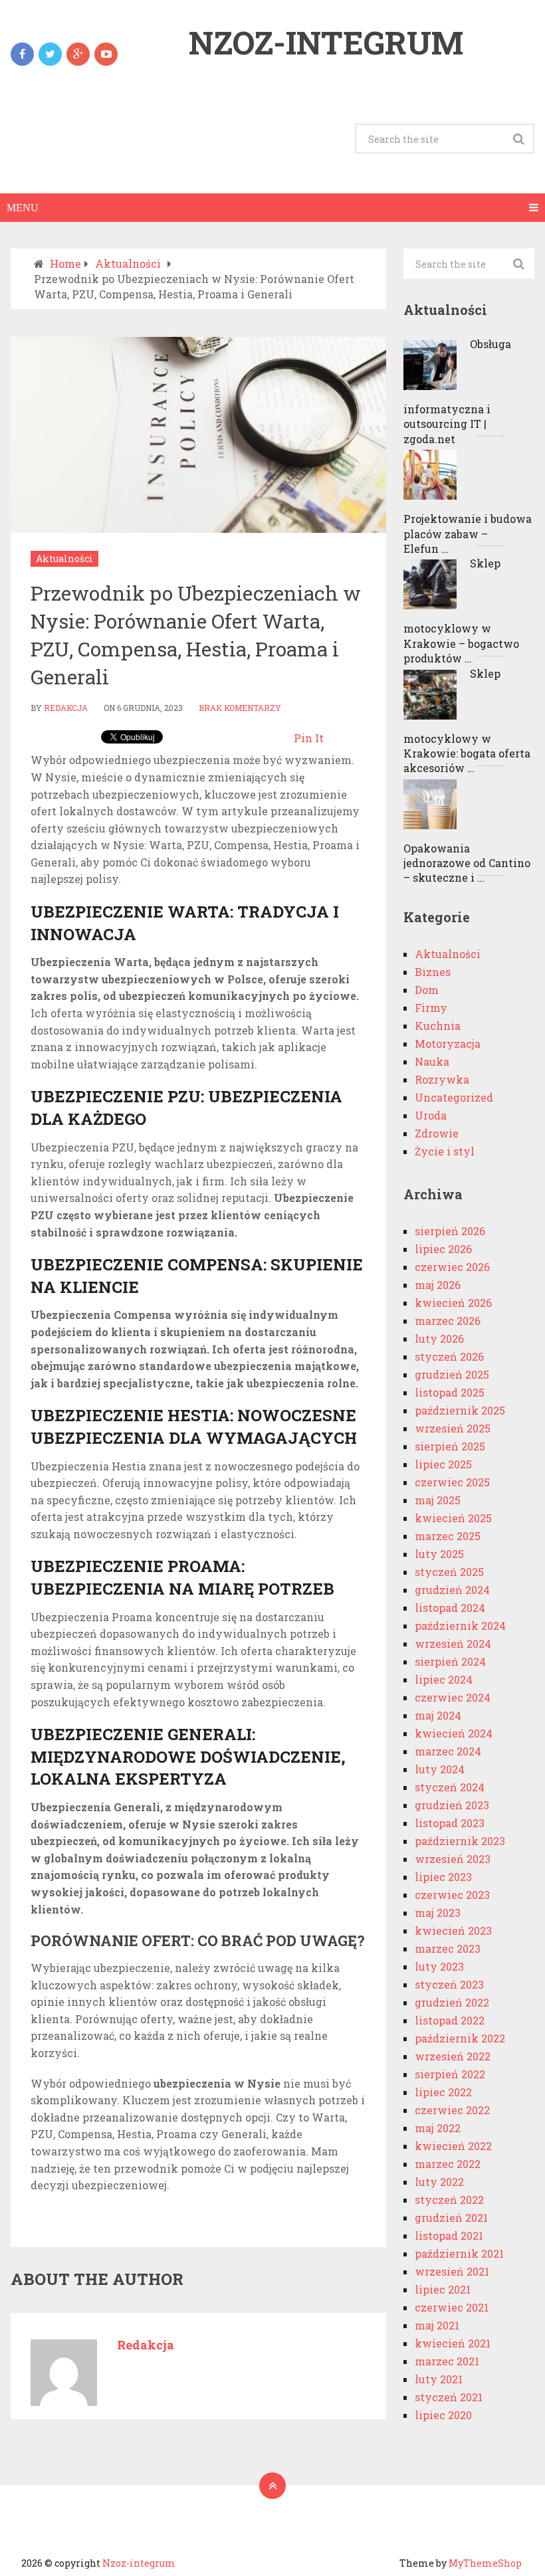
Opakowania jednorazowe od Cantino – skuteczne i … (467, 863)
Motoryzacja (448, 1043)
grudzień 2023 (452, 1805)
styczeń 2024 (450, 1787)
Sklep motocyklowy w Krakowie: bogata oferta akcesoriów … (467, 721)
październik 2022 (460, 2038)
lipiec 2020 (443, 2415)
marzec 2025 (448, 1536)
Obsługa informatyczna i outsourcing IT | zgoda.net (457, 391)
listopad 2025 (450, 1392)
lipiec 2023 (443, 1877)
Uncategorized (454, 1097)
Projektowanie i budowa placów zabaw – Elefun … (468, 534)
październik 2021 (459, 2253)
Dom (427, 990)
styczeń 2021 (449, 2397)
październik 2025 (460, 1410)
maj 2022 (438, 2128)
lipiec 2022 (443, 2092)
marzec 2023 (448, 1948)
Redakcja (66, 708)
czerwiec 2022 (452, 2110)
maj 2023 (438, 1913)
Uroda (431, 1115)
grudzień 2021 (451, 2218)
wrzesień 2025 (453, 1428)
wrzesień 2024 (453, 1643)
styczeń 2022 (449, 2200)
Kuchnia (438, 1026)
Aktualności (128, 263)
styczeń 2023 (449, 1984)
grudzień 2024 (452, 1590)
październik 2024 (460, 1626)
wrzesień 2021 (452, 2271)
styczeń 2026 (449, 1356)
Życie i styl (445, 1151)
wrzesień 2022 (453, 2056)
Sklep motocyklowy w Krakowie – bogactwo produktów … (461, 611)
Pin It (309, 738)
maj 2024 (438, 1715)
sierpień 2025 (450, 1446)
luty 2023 (439, 1966)
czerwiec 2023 (452, 1895)
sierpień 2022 (450, 2074)
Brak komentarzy (240, 708)
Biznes (433, 972)
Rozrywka (442, 1079)
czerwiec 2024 (453, 1697)
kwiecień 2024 (454, 1733)
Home (65, 263)
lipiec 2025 (443, 1464)
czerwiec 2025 (452, 1482)
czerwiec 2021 (452, 2307)
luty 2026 (439, 1338)
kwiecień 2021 (453, 2343)
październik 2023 (460, 1841)
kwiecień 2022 (453, 2146)
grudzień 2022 (452, 2002)
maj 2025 (438, 1500)
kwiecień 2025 (453, 1518)
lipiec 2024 (444, 1679)
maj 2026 (438, 1285)
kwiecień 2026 (453, 1303)
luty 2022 (439, 2182)
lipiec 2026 (443, 1249)
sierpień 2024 (450, 1661)
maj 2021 (437, 2325)
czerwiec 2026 (452, 1267)
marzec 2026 (448, 1321)
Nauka (432, 1061)
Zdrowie (437, 1133)
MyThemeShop (485, 2563)
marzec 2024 (448, 1751)
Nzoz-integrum (326, 43)
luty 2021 (439, 2379)
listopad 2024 (450, 1608)
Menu (23, 208)
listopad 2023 (450, 1823)
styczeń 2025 (449, 1572)
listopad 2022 (450, 2020)
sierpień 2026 (450, 1231)
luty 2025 (439, 1554)
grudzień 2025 (452, 1374)
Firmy (431, 1008)
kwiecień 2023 (453, 1931)
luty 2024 (440, 1769)
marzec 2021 (447, 2361)
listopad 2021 (449, 2235)
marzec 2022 (448, 2164)
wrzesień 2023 (453, 1859)
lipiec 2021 (443, 2289)
